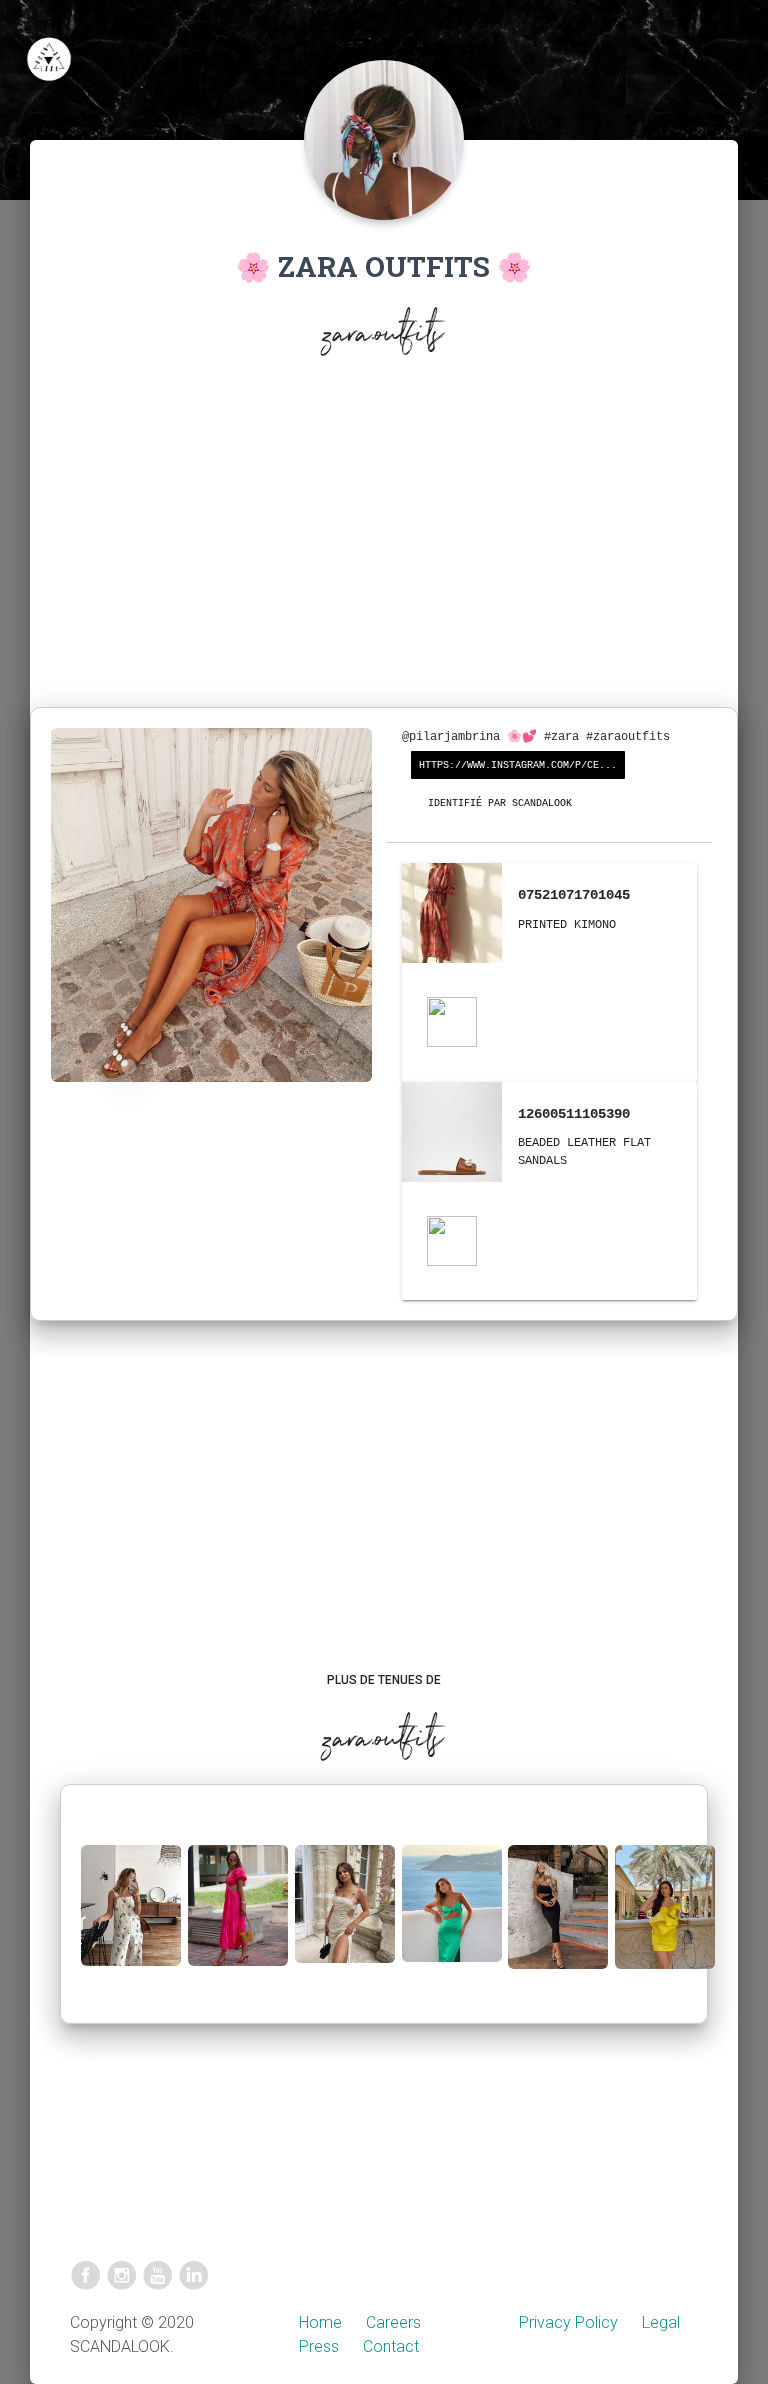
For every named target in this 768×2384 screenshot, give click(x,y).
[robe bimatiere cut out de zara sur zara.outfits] (238, 1921)
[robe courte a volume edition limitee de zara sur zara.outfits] (665, 1922)
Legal (661, 2322)
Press (319, 2346)
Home (320, 2322)
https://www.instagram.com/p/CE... (518, 765)
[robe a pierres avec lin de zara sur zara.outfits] (345, 1920)
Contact (391, 2346)
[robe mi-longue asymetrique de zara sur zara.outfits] (452, 1919)
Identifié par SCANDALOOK (500, 803)
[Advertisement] (384, 536)
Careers (393, 2322)
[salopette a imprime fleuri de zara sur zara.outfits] (131, 1921)
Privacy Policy (568, 2322)
